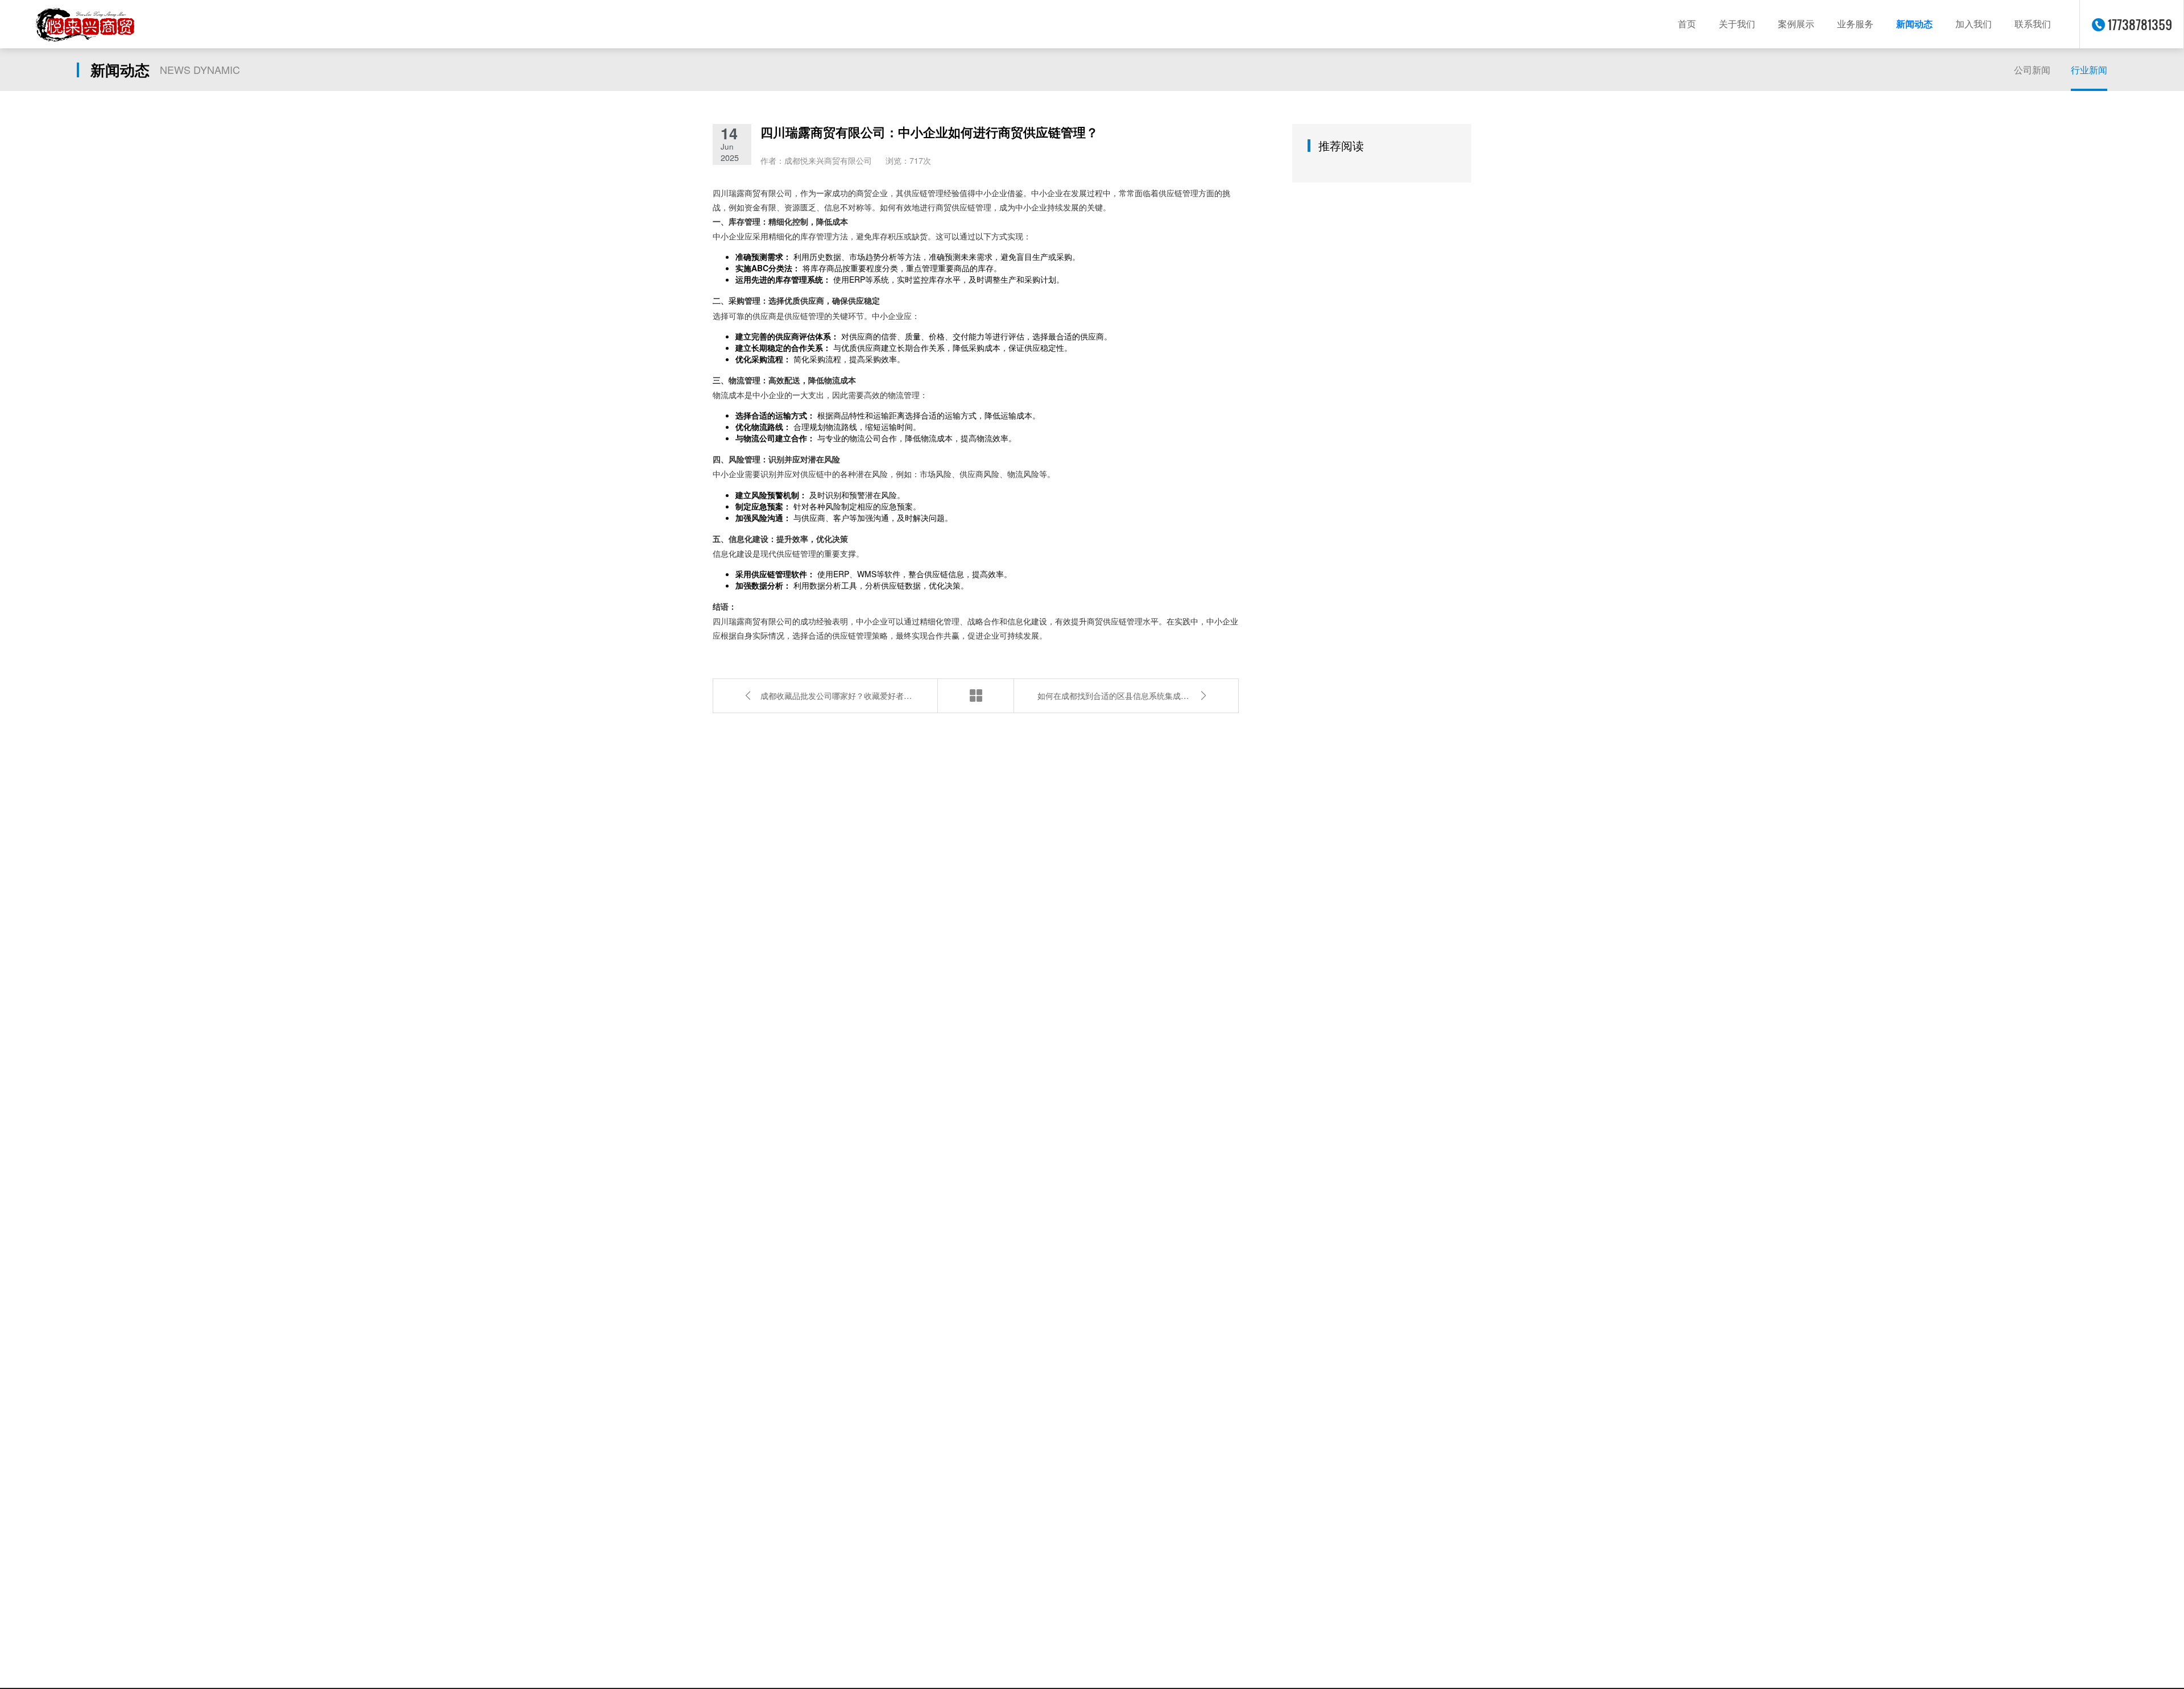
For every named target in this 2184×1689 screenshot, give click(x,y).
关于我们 (1737, 24)
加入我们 (1974, 24)
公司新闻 (2032, 70)
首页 (1687, 24)
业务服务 (1855, 24)
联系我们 (2033, 24)
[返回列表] (976, 696)
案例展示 (1796, 24)
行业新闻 (2089, 70)
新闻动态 (1914, 24)
